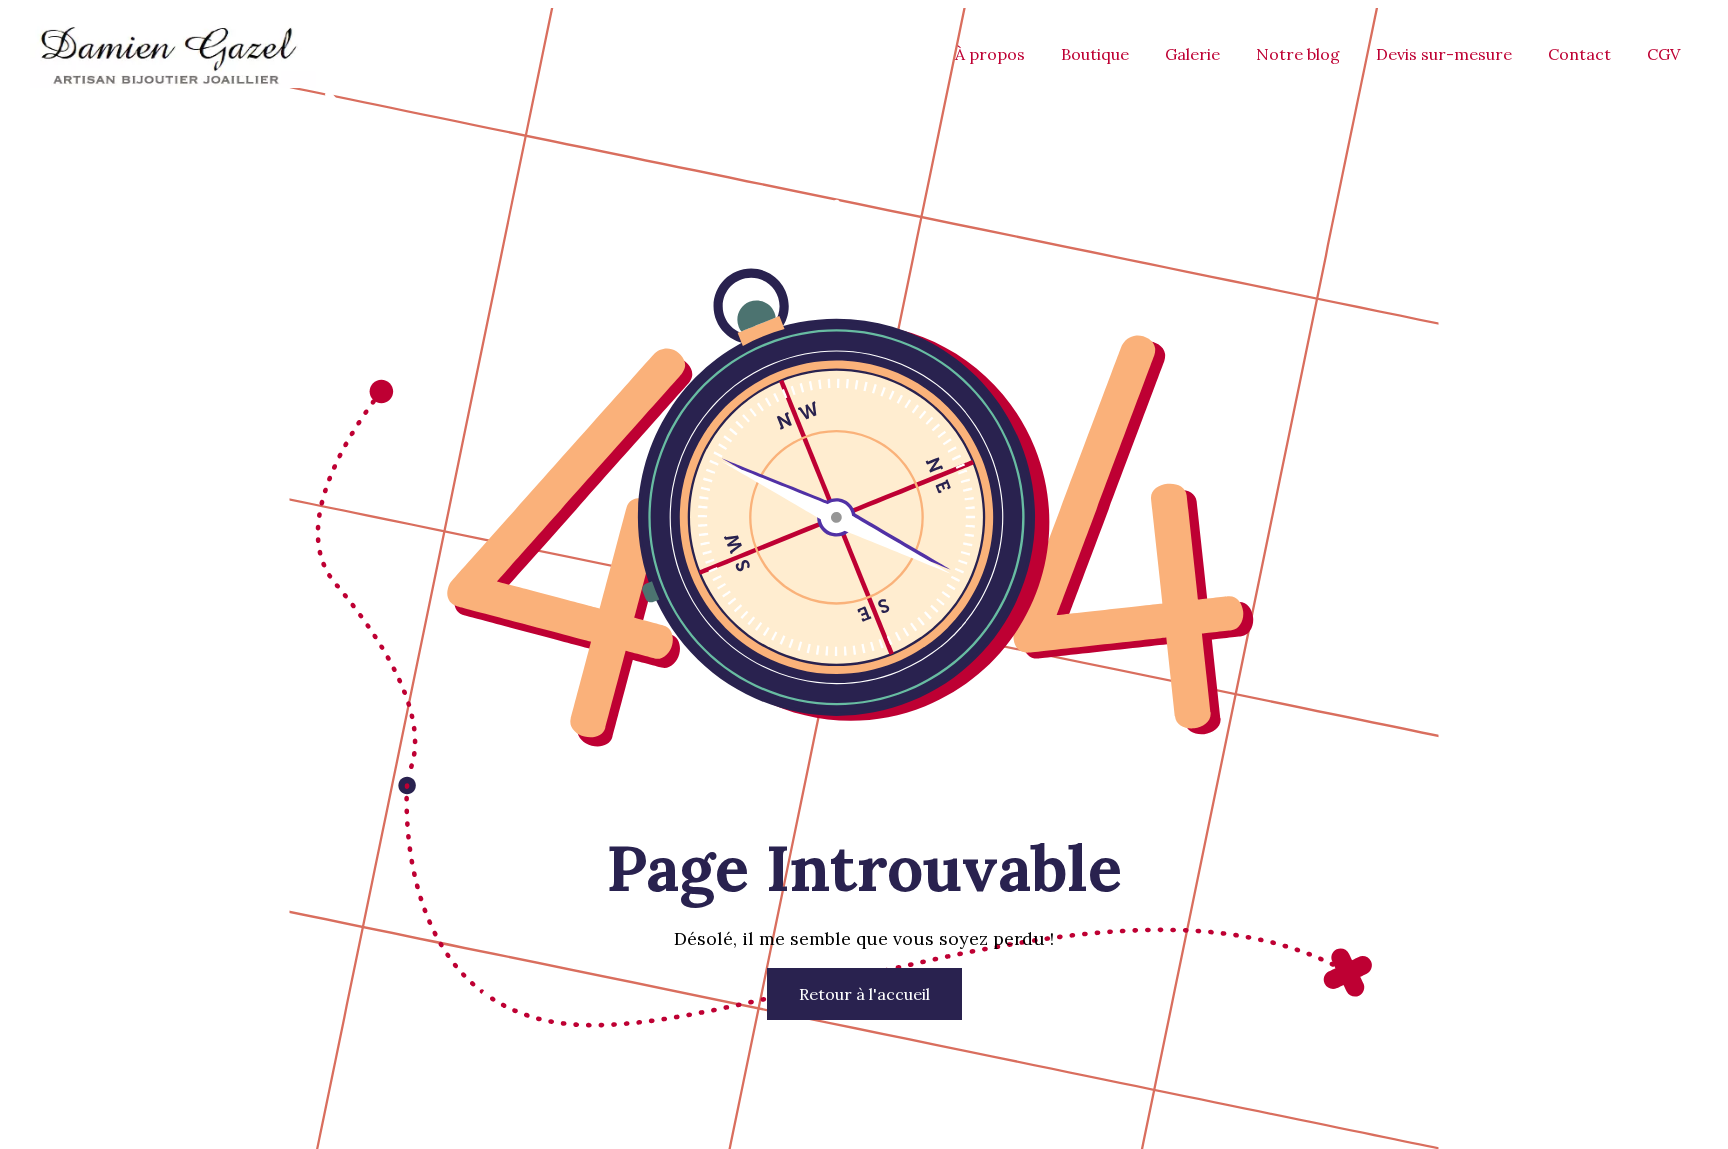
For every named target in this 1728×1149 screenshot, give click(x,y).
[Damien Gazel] (166, 82)
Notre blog (1298, 54)
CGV (1663, 54)
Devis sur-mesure (1444, 54)
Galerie (1192, 54)
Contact (1579, 54)
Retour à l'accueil (864, 994)
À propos (990, 54)
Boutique (1095, 54)
